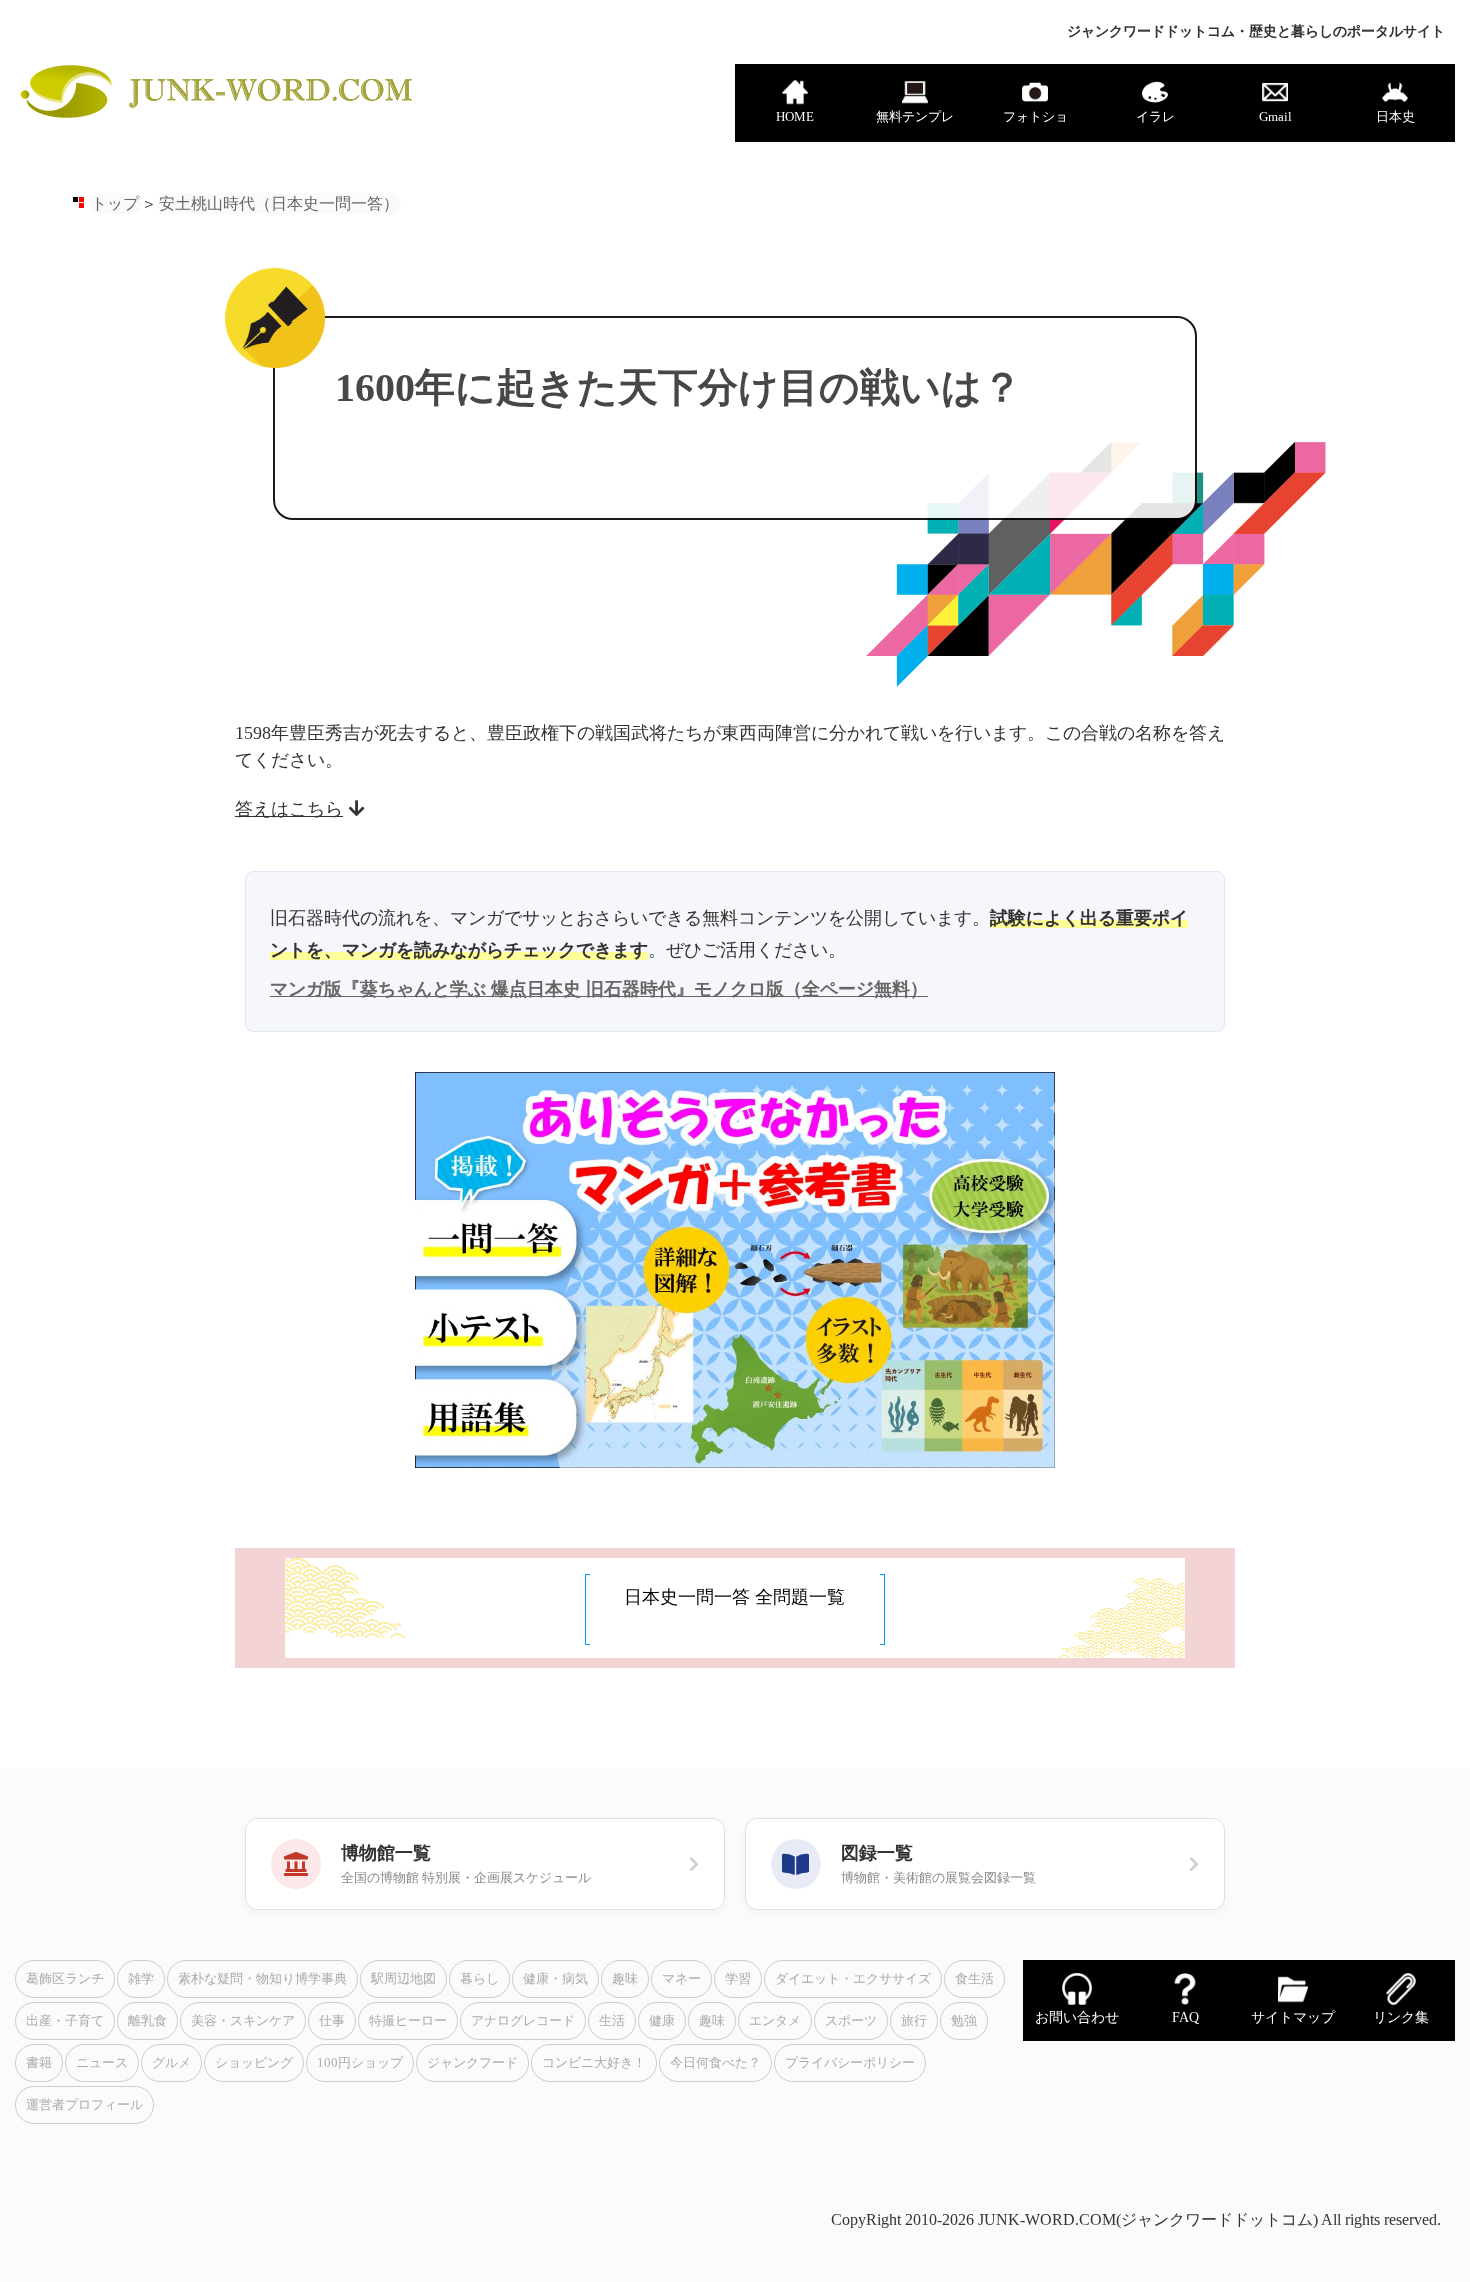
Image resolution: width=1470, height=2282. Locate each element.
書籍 (39, 2063)
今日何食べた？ (715, 2063)
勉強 (964, 2021)
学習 (738, 1979)
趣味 (625, 1979)
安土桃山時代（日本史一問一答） (279, 203)
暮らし (479, 1979)
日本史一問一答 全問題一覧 (734, 1597)
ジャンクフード (472, 2063)
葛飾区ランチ (65, 1979)
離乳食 (147, 2021)
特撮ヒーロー (408, 2021)
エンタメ (775, 2021)
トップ (115, 203)
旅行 (914, 2021)
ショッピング (254, 2063)
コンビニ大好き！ (594, 2063)
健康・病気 (555, 1979)
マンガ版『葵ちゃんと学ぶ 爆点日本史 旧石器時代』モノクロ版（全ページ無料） (599, 989)
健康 (662, 2021)
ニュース (102, 2063)
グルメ (171, 2063)
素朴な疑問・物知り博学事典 (262, 1979)
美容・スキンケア (243, 2021)
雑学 (141, 1979)
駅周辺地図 (403, 1979)
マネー (681, 1979)
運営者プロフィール (84, 2105)
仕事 (332, 2021)
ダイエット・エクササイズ (853, 1979)
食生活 (974, 1979)
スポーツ (851, 2021)
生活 (612, 2021)
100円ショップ (360, 2063)
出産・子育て (65, 2021)
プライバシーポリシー (850, 2063)
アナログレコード (523, 2021)
